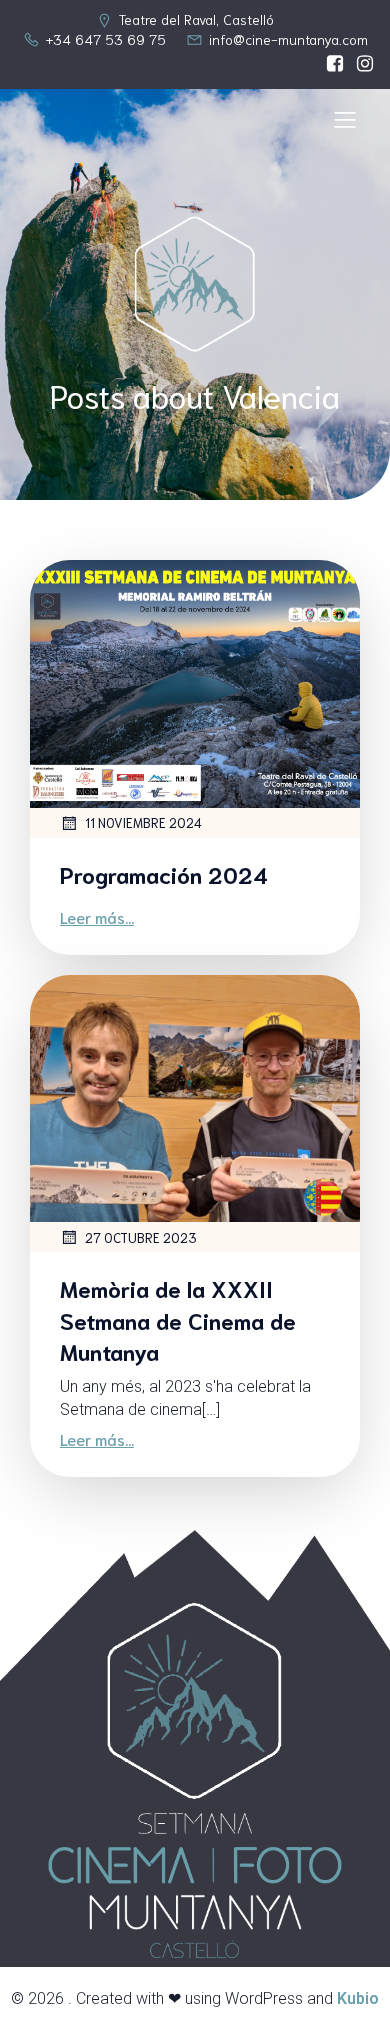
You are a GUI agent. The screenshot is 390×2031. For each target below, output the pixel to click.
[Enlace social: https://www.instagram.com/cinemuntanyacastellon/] (360, 64)
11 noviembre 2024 (143, 822)
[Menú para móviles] (345, 119)
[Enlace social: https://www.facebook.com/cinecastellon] (330, 64)
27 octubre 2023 (141, 1237)
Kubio (358, 1998)
